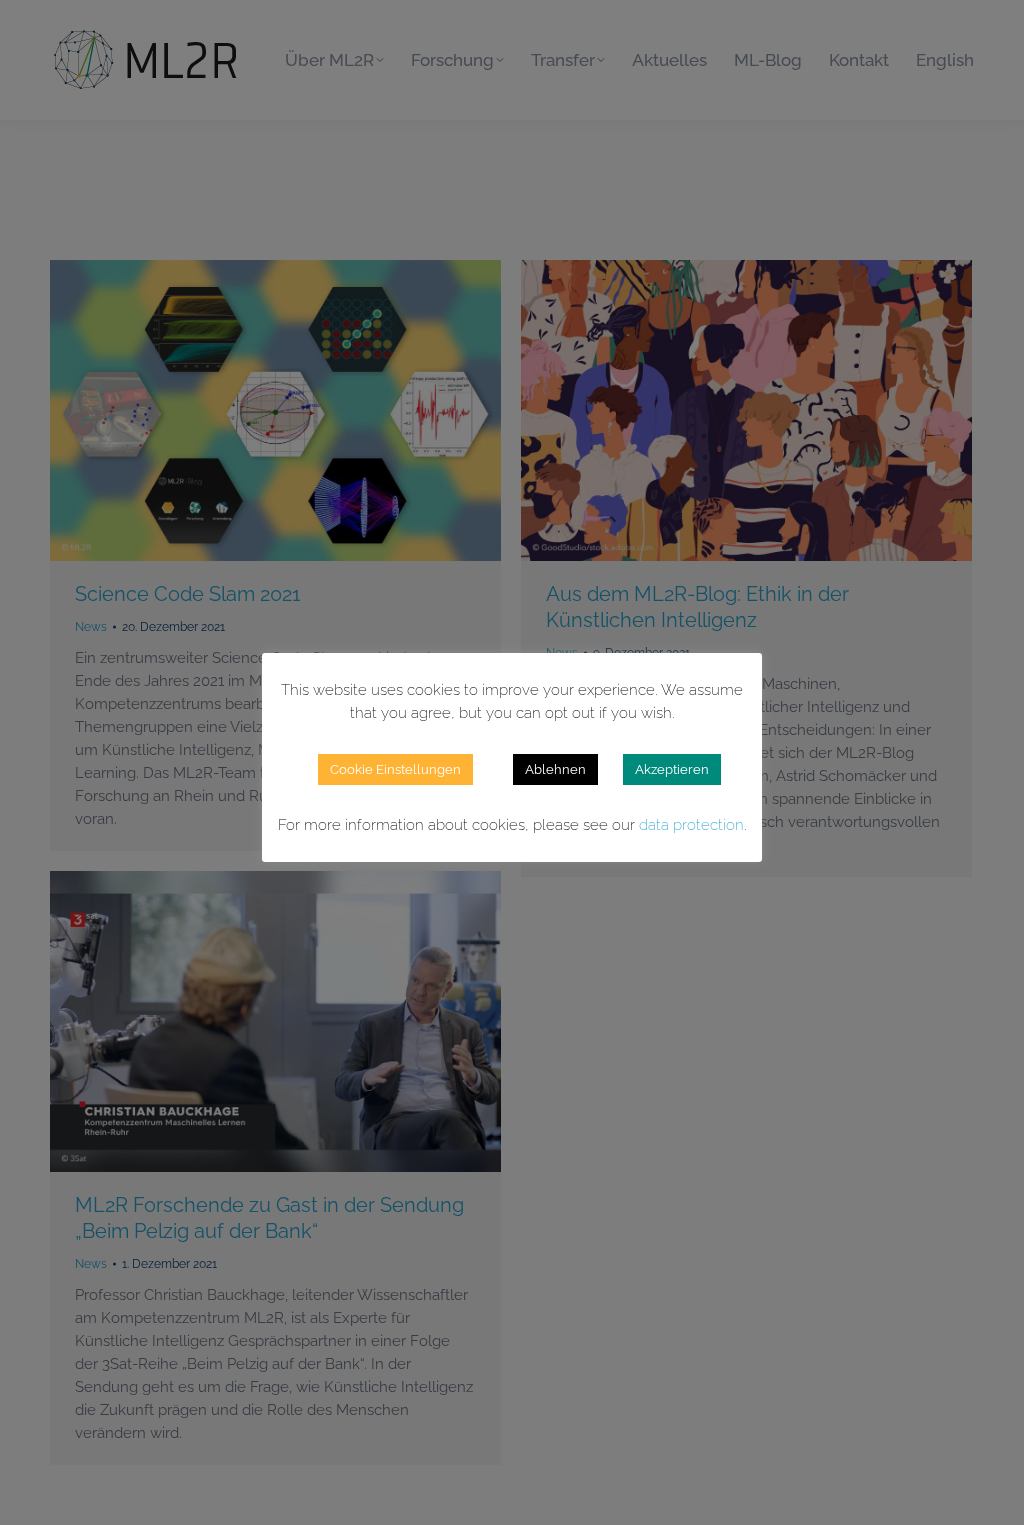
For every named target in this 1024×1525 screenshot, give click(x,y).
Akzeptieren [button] (672, 769)
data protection (691, 825)
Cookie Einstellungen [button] (395, 769)
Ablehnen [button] (555, 769)
